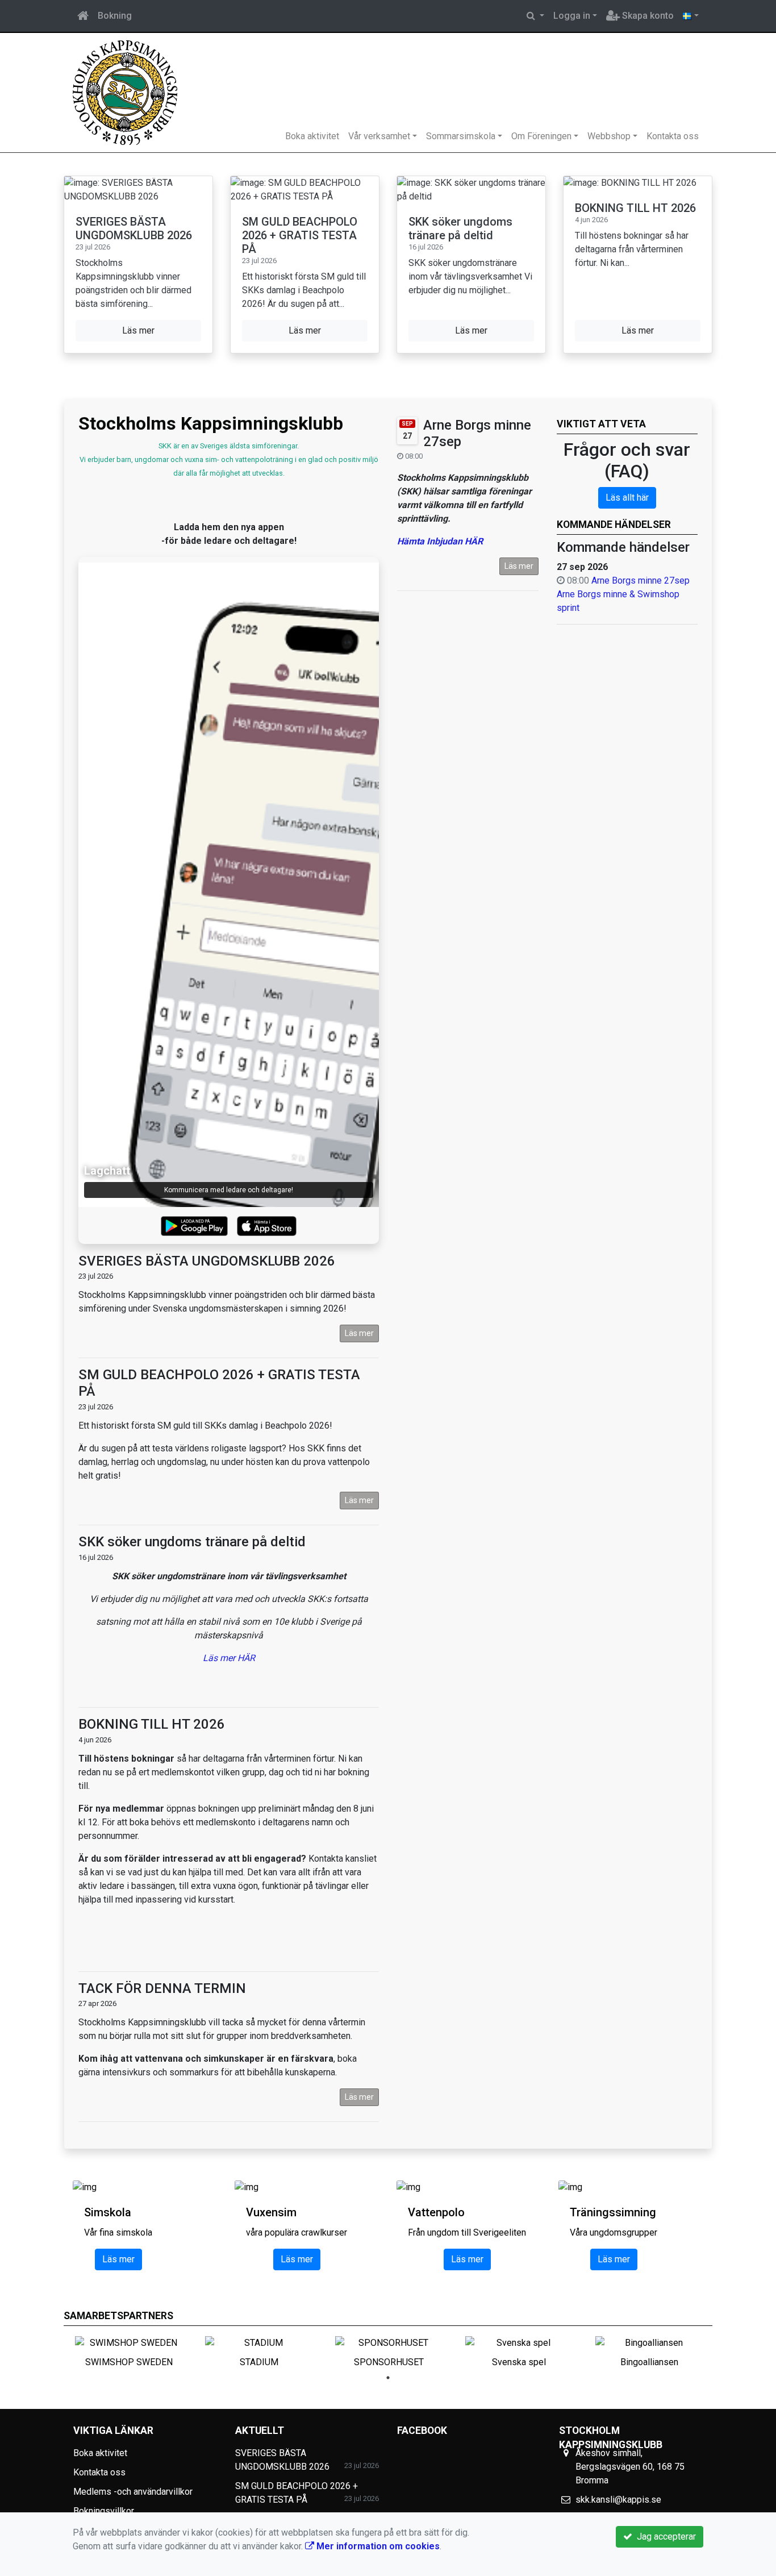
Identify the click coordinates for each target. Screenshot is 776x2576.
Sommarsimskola (461, 136)
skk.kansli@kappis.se (618, 2500)
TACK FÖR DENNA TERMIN (162, 1988)
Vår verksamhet (379, 136)
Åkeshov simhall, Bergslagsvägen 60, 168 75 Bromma (630, 2467)
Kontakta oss (673, 136)
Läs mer (519, 566)
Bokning (115, 16)
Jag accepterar (664, 2537)
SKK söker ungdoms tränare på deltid (460, 228)
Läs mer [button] (138, 330)
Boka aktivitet (312, 136)
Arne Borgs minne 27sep (641, 580)
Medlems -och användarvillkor (133, 2492)
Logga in (572, 16)
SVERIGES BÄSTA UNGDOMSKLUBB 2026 (134, 228)
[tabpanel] (129, 2350)
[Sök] (535, 16)
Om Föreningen (541, 136)
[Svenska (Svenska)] (691, 16)
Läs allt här (627, 498)
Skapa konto (647, 16)
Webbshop (609, 136)
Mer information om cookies (377, 2546)
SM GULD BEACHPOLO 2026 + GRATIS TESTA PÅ (300, 235)
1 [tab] (388, 2378)
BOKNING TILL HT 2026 (635, 208)
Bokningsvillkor (104, 2511)
